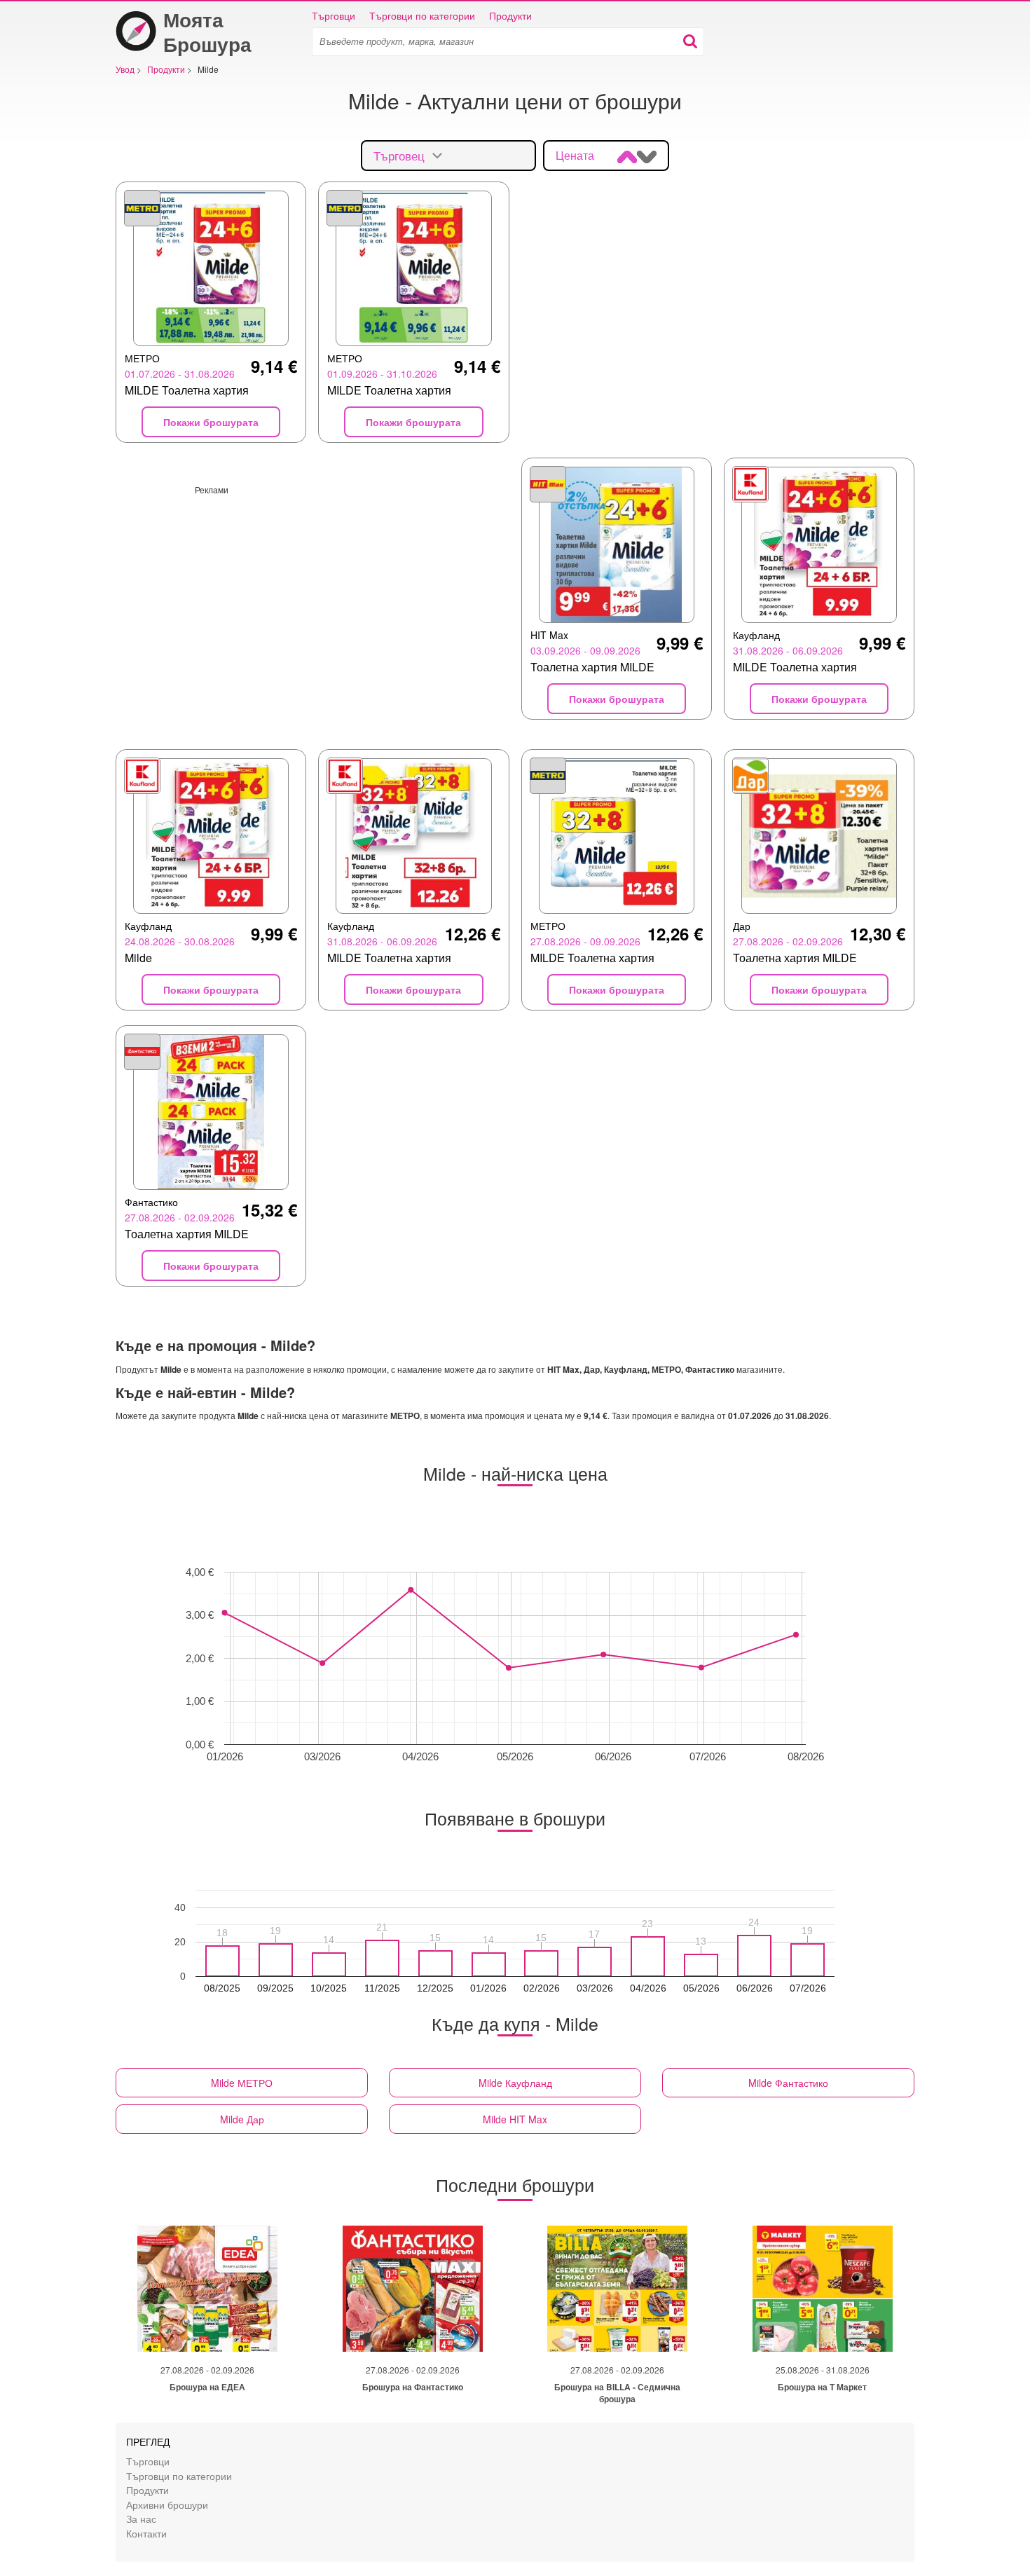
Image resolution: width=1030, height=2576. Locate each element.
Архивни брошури (167, 2504)
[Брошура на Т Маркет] (823, 2289)
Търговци (334, 15)
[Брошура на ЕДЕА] (207, 2289)
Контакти (146, 2533)
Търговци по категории (422, 15)
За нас (141, 2518)
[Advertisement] (313, 594)
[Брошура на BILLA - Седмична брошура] (617, 2289)
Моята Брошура (207, 32)
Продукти (510, 15)
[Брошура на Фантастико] (413, 2289)
